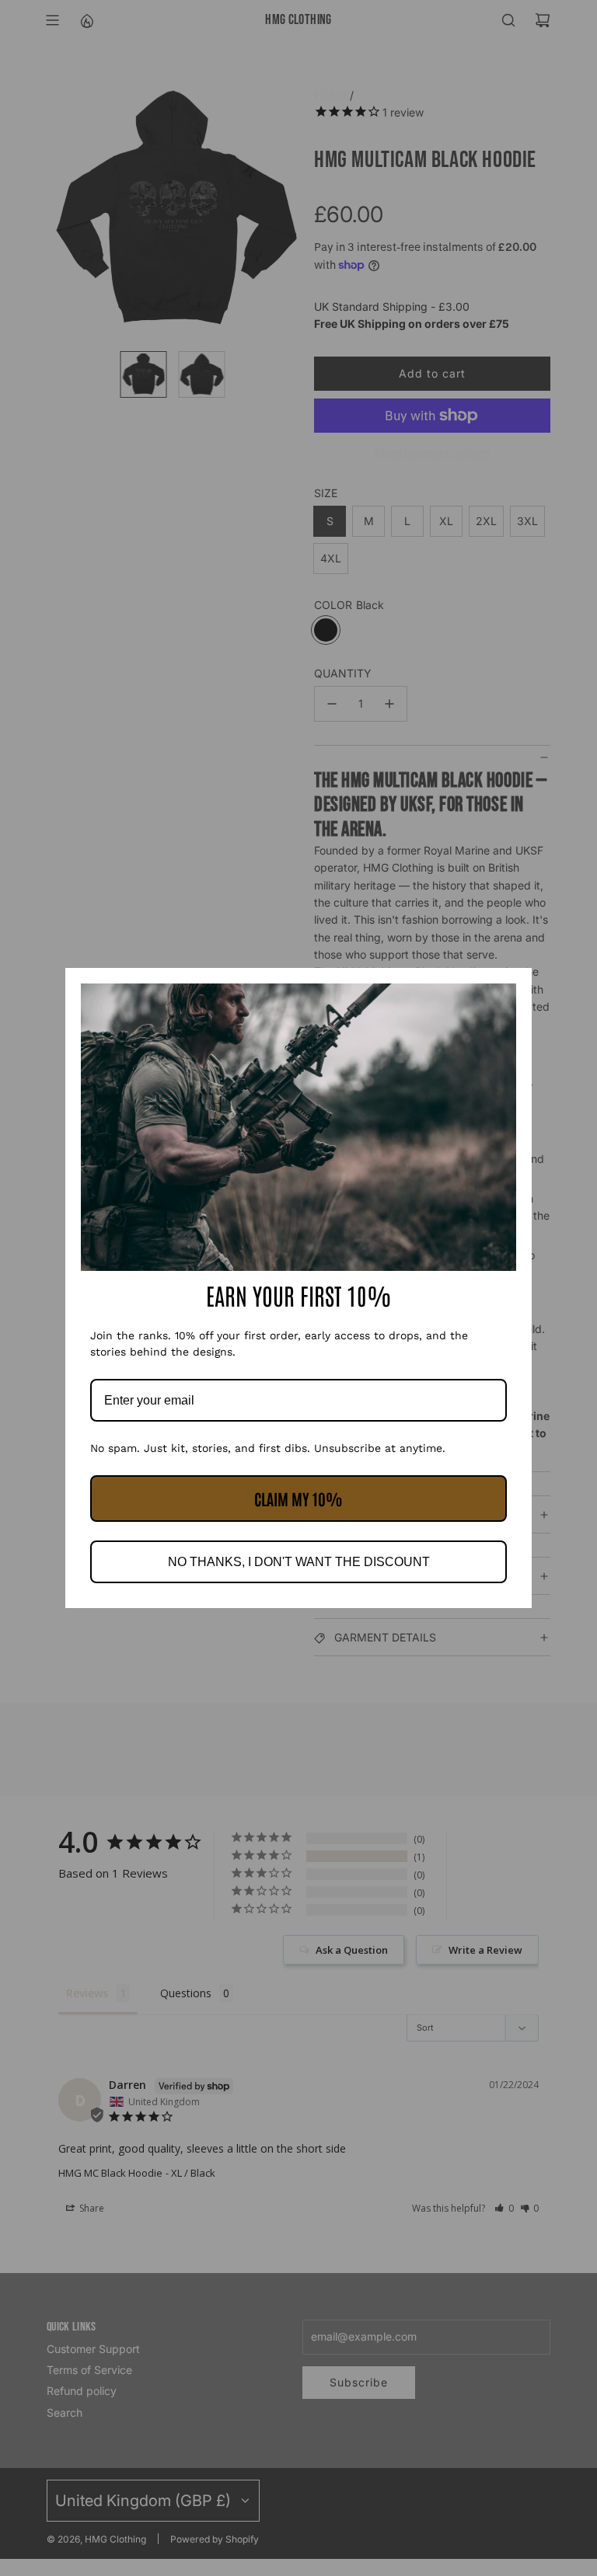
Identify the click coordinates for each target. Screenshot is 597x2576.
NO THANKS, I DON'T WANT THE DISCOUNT (299, 1562)
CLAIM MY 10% (298, 1499)
